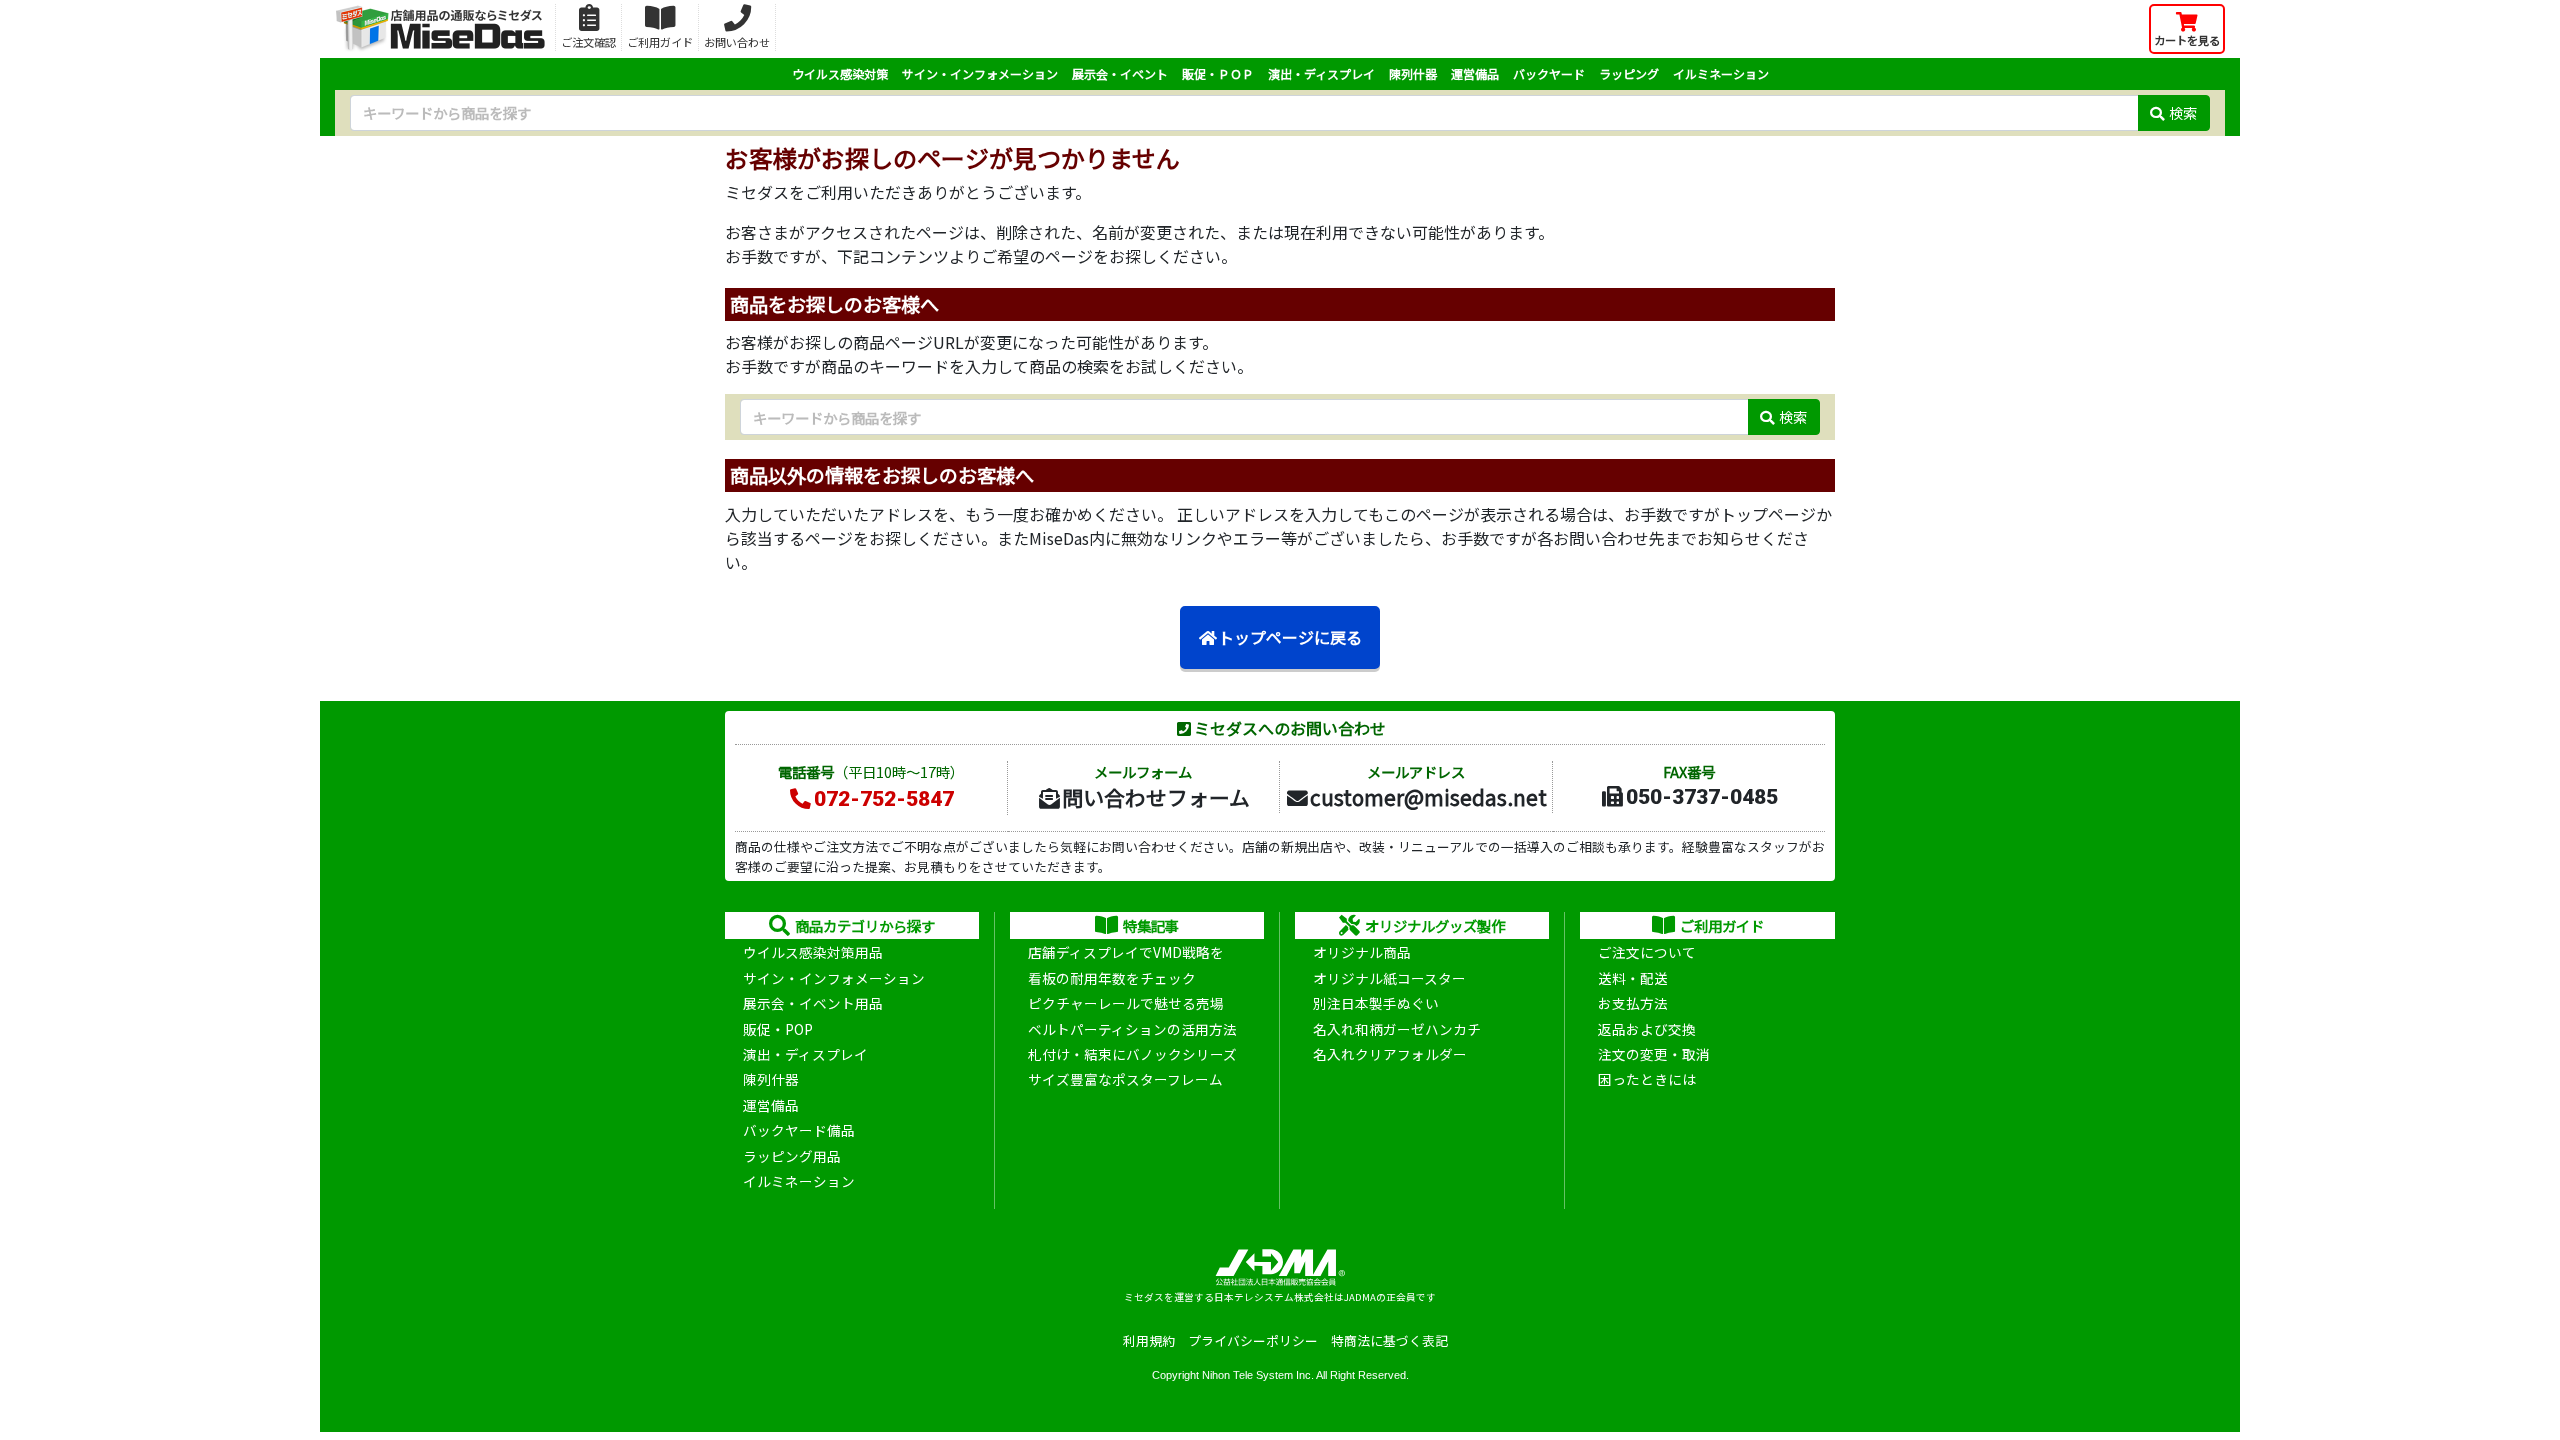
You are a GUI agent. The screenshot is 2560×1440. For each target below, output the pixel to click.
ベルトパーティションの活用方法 (1132, 1029)
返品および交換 (1647, 1029)
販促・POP (778, 1029)
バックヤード (1549, 73)
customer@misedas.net (1428, 797)
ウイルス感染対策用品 (813, 952)
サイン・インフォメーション (980, 73)
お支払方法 (1633, 1003)
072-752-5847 (884, 799)
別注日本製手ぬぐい (1376, 1003)
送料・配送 (1633, 978)
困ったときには (1647, 1079)
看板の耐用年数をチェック (1112, 978)
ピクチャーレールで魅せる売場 (1126, 1003)
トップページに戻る (1290, 637)
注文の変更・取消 (1654, 1054)
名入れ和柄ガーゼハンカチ (1397, 1029)
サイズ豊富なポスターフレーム (1125, 1079)
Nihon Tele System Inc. (1258, 1375)
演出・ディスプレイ (1321, 73)
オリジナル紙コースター (1389, 978)
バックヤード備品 (799, 1130)
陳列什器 (1413, 73)
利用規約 (1149, 1340)
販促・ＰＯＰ (1218, 73)
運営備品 (1475, 73)
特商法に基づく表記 (1389, 1340)
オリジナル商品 (1362, 952)
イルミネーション (1721, 73)
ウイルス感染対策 (840, 73)
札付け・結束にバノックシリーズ (1132, 1054)
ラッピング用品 (792, 1156)
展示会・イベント (1120, 73)
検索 (2183, 112)
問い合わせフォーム (1156, 797)
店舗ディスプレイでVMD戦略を (1126, 952)
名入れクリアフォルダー (1390, 1054)
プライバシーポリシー (1253, 1340)
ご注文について (1647, 952)
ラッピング (1629, 73)
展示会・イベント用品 (813, 1003)
